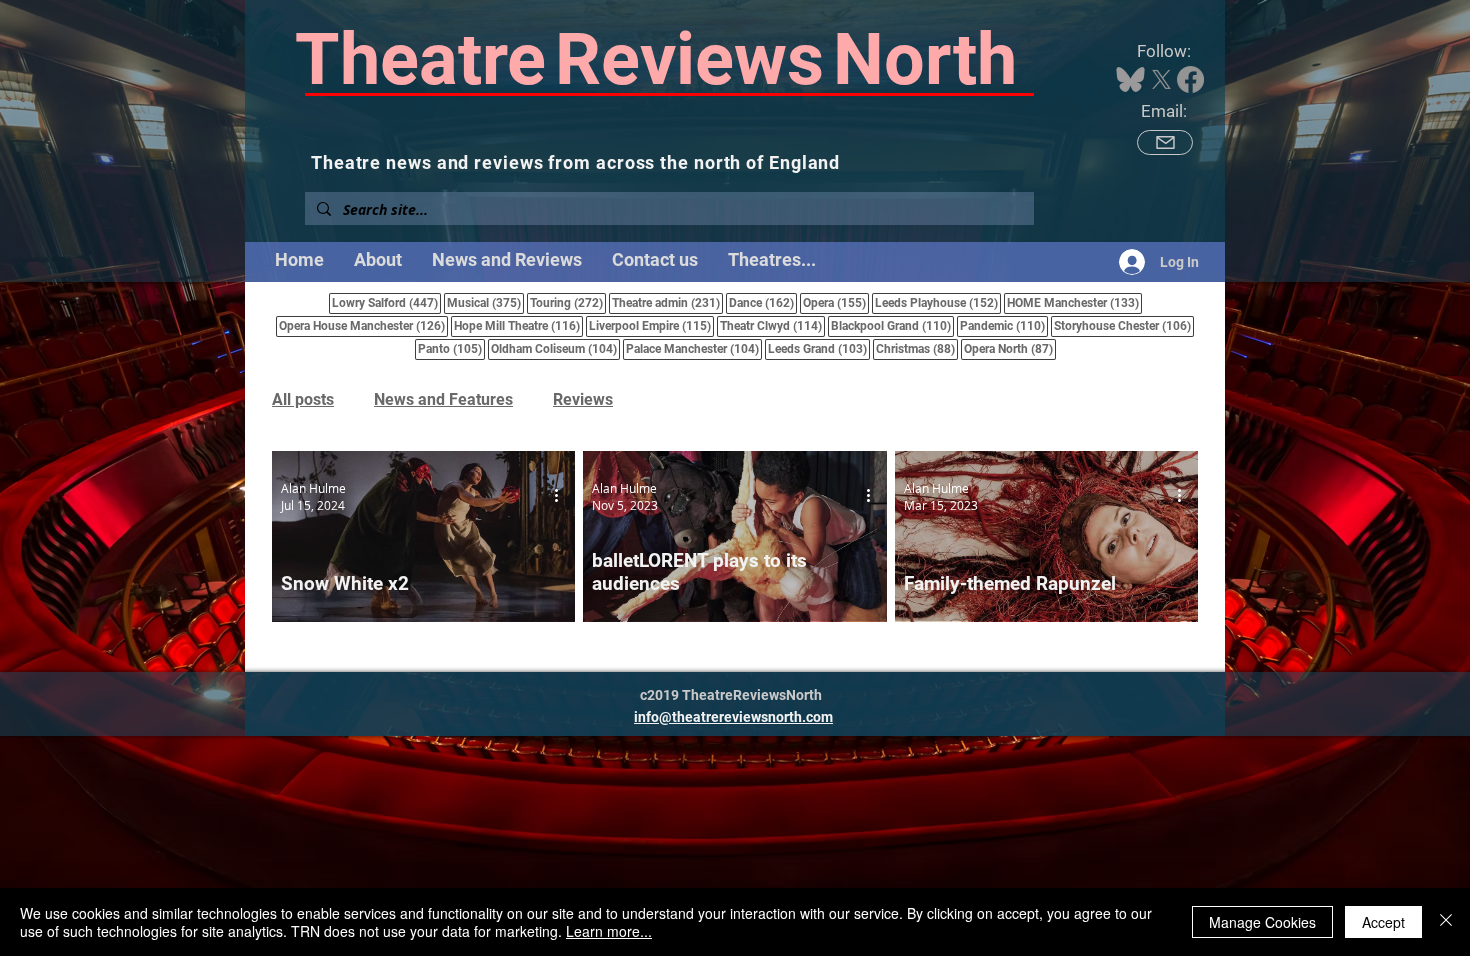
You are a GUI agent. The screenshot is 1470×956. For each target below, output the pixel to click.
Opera (836, 302)
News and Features (443, 399)
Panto (451, 348)
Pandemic (1004, 325)
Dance (763, 302)
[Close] (1446, 922)
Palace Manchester (694, 348)
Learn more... (609, 931)
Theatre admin (667, 302)
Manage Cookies (1262, 922)
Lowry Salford (386, 302)
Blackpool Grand (892, 325)
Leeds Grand (819, 348)
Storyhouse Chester (1124, 325)
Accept (1383, 922)
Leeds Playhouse (938, 302)
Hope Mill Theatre (518, 325)
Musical (485, 302)
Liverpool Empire (651, 325)
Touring (568, 302)
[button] (772, 260)
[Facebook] (1190, 79)
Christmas (917, 348)
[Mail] (1165, 142)
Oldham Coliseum (555, 348)
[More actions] (563, 496)
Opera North (1010, 348)
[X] (1161, 79)
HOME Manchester (1074, 302)
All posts (303, 399)
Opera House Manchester (363, 325)
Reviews (583, 399)
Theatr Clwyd (772, 325)
